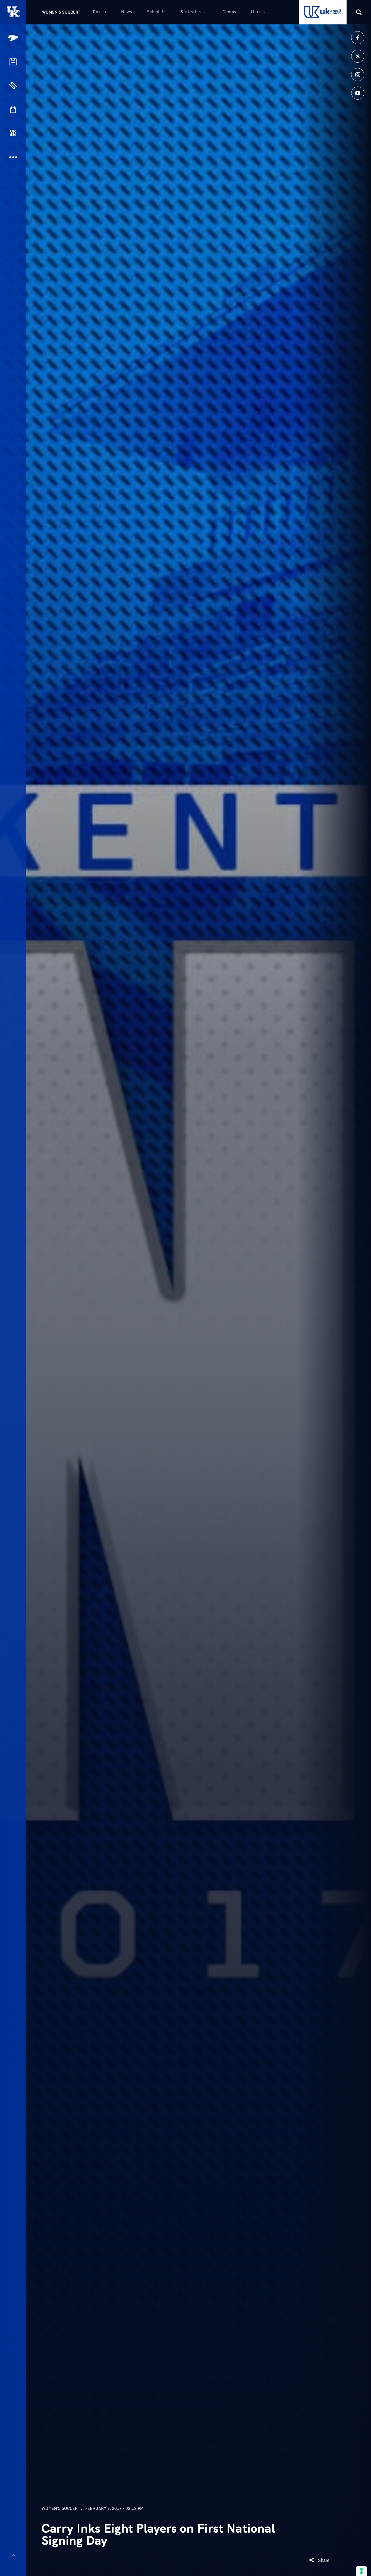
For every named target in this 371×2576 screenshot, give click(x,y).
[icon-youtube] (358, 93)
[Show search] (359, 12)
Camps (229, 12)
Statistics (191, 12)
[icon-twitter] (358, 56)
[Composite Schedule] (13, 62)
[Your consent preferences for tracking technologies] (361, 2571)
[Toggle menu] (13, 2555)
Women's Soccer (60, 12)
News (127, 12)
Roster (100, 12)
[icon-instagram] (358, 75)
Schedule (156, 12)
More (256, 12)
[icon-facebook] (358, 38)
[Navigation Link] (14, 38)
